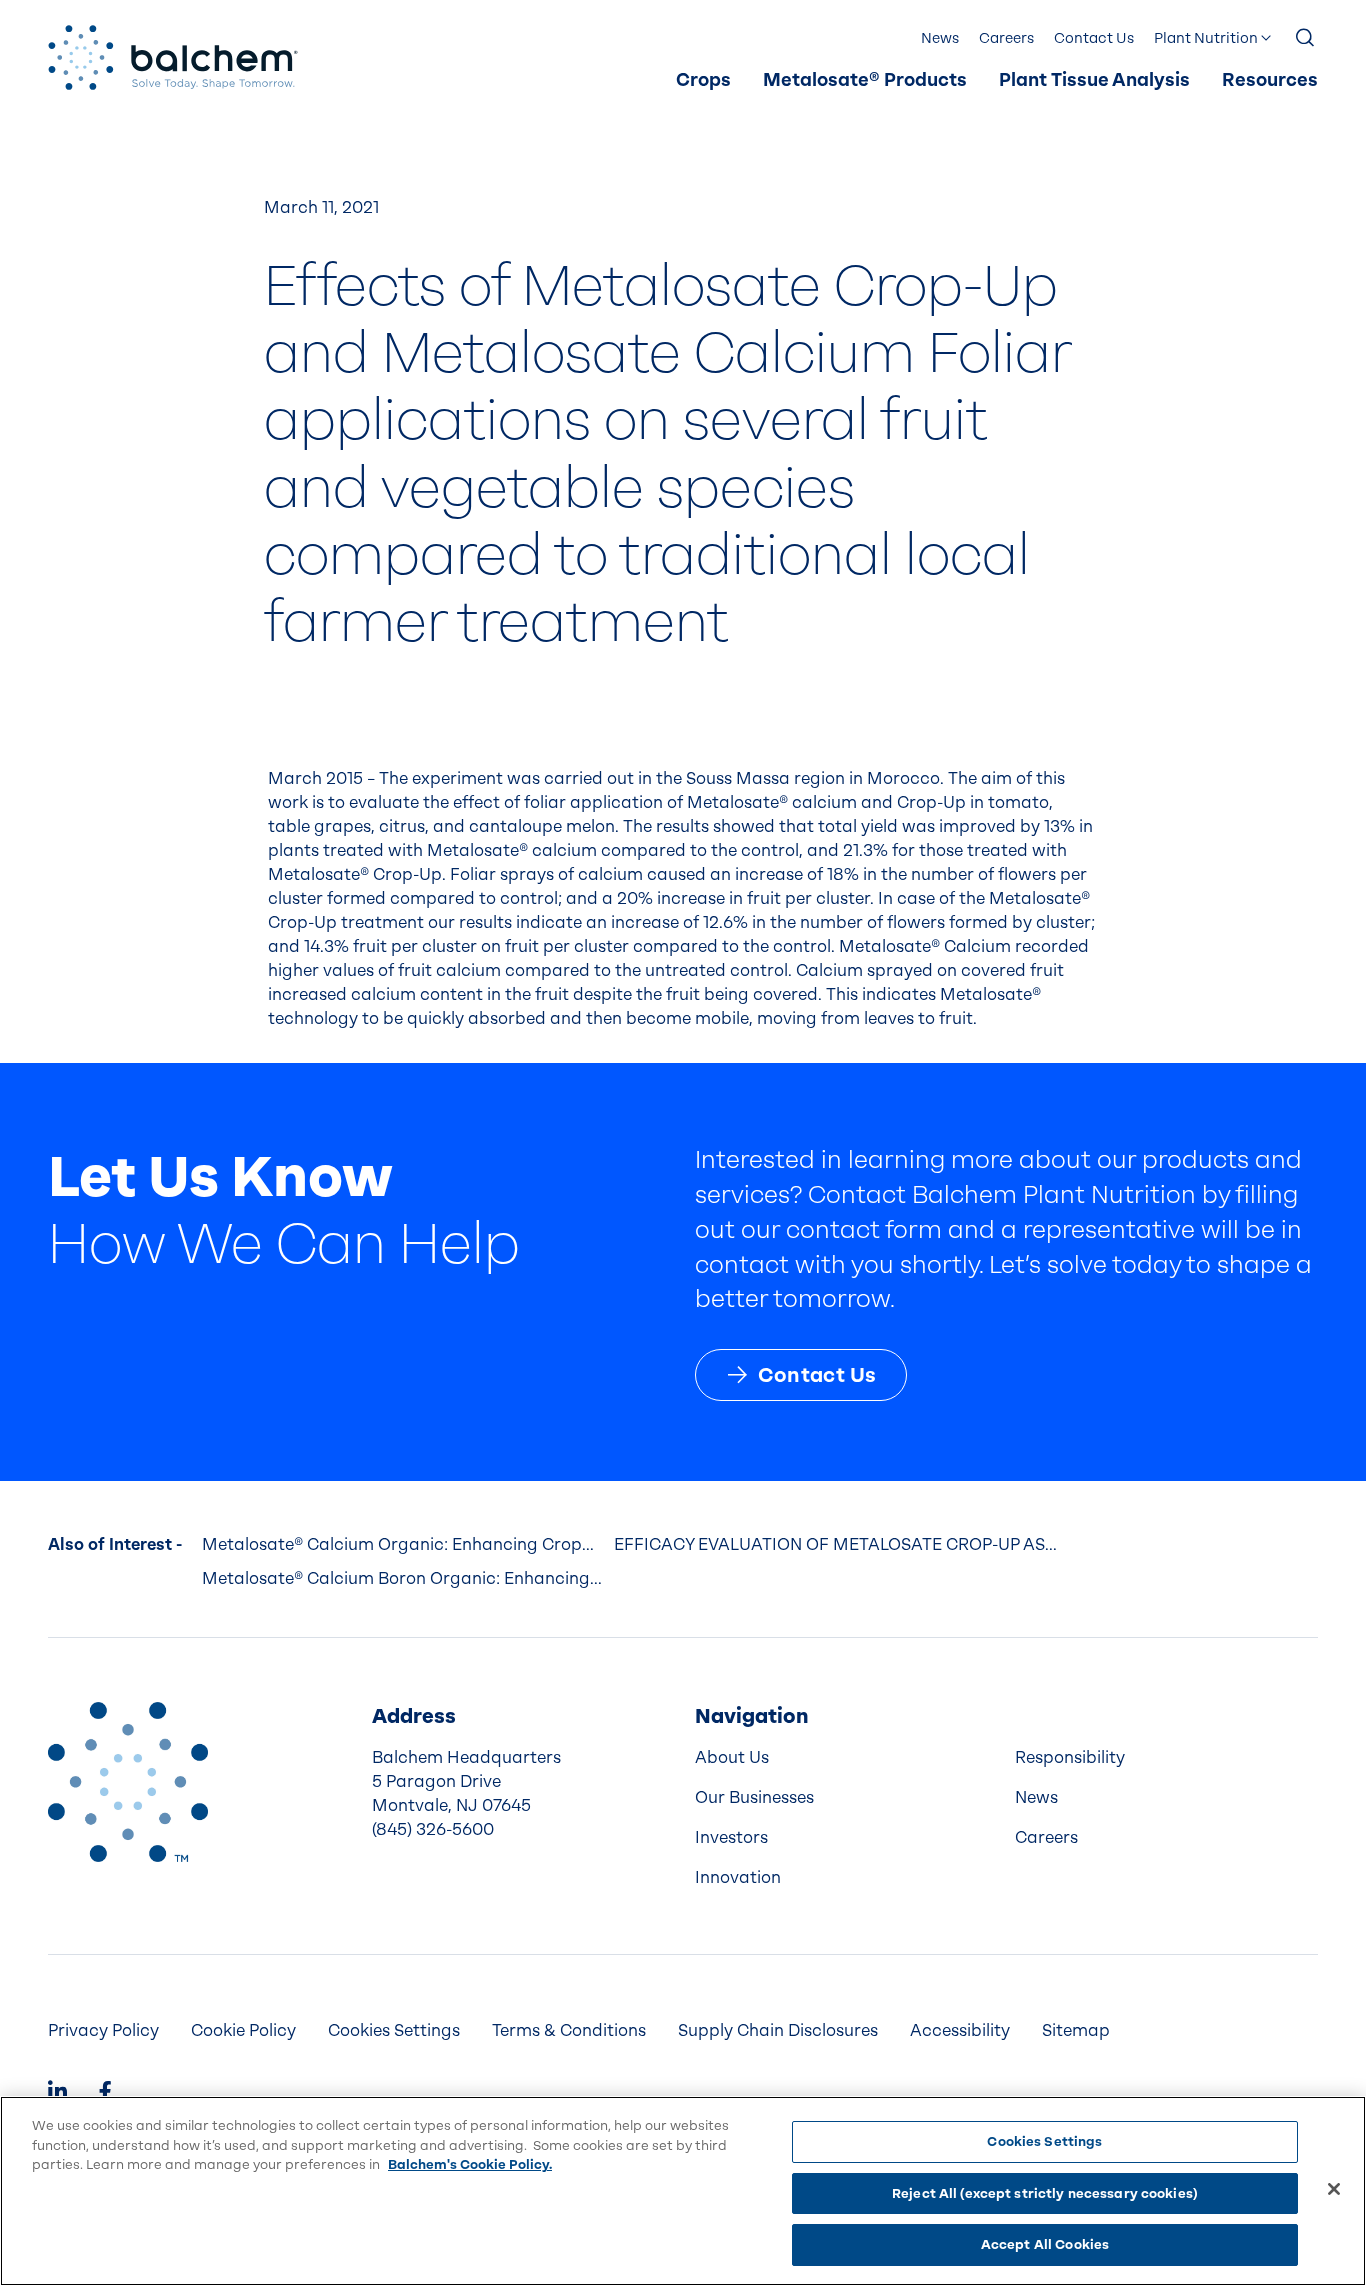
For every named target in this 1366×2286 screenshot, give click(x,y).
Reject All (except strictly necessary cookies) (1045, 2193)
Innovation (738, 1877)
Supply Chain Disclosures (778, 2030)
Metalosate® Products (865, 80)
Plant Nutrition (1206, 38)
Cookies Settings (1044, 2141)
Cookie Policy (243, 2030)
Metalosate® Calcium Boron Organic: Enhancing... (402, 1578)
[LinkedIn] (57, 2093)
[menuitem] (703, 81)
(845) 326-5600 (433, 1829)
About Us (732, 1757)
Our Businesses (754, 1797)
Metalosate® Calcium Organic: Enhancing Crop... (398, 1544)
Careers (1006, 38)
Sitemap (1076, 2030)
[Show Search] (1306, 39)
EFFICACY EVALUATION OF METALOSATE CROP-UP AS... (835, 1544)
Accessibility (960, 2030)
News (940, 38)
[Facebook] (105, 2093)
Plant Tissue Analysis (1094, 80)
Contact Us (1094, 38)
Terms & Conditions (569, 2030)
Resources (1270, 80)
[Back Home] (173, 57)
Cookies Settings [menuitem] (394, 2030)
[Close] (1334, 2189)
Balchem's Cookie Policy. (470, 2164)
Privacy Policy (103, 2030)
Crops (703, 80)
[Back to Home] (128, 1782)
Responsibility (1070, 1757)
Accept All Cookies (1045, 2244)
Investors (731, 1837)
